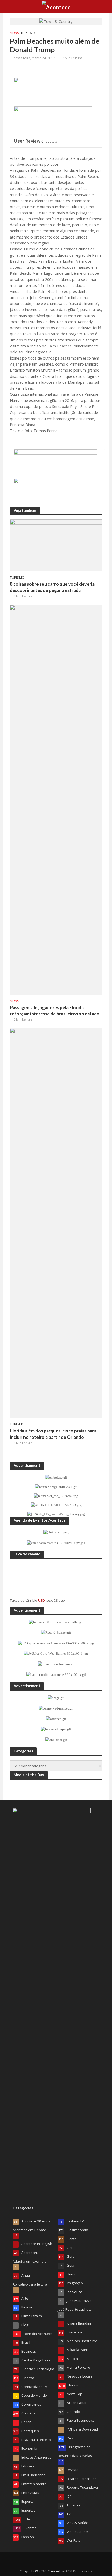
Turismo (28, 33)
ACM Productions (79, 2571)
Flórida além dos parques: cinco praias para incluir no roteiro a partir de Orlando (53, 1434)
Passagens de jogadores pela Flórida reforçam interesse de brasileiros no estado (55, 1011)
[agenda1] (53, 90)
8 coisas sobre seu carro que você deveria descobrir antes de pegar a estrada (52, 587)
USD (41, 1600)
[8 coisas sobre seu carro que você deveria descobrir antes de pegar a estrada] (56, 545)
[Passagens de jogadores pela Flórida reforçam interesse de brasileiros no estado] (56, 799)
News (15, 33)
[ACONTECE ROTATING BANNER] (53, 119)
